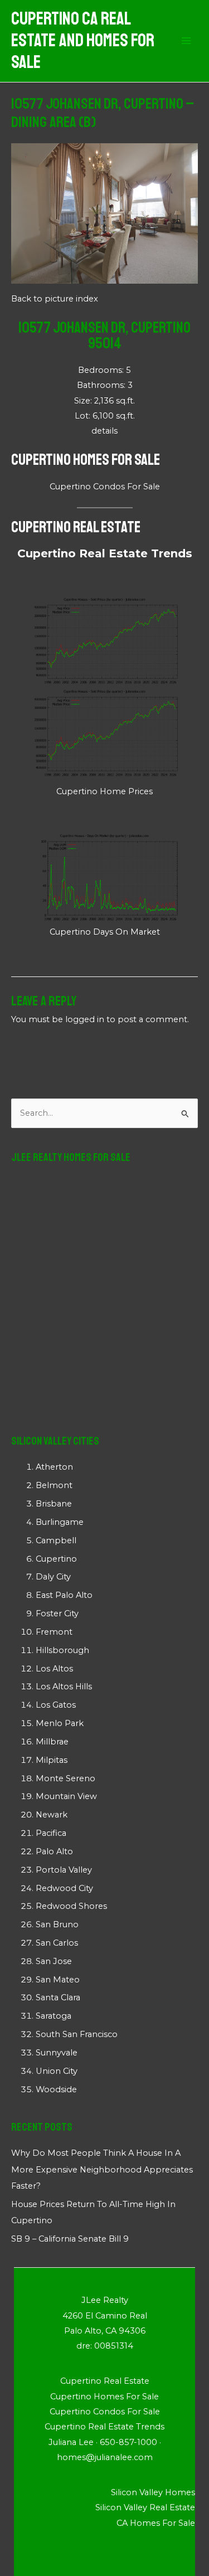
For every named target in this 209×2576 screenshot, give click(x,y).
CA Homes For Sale (156, 2523)
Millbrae (52, 1742)
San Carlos (57, 1943)
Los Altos (54, 1669)
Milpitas (52, 1760)
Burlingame (60, 1522)
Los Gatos (56, 1705)
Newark (52, 1815)
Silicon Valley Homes (153, 2492)
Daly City (53, 1577)
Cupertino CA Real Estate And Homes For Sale (83, 41)
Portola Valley (64, 1870)
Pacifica (51, 1833)
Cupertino (56, 1559)
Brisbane (54, 1504)
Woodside (56, 2089)
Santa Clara (58, 1997)
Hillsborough (62, 1650)
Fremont (54, 1632)
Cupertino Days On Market (105, 932)
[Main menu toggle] (186, 41)
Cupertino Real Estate (76, 527)
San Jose (54, 1961)
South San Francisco (77, 2034)
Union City (57, 2071)
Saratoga (54, 2016)
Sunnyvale (57, 2053)
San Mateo (58, 1980)
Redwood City (64, 1888)
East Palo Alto (64, 1595)
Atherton (54, 1467)
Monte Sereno (65, 1778)
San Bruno (57, 1924)
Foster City (57, 1613)
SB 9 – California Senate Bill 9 (70, 2239)
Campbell (56, 1540)
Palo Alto (54, 1851)
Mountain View (66, 1796)
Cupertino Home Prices (104, 791)
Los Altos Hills (64, 1686)
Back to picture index (55, 299)
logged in (85, 1019)
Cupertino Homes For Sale (86, 460)
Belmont (54, 1485)
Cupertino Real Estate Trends (105, 553)
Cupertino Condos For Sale (105, 487)
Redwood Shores (71, 1906)
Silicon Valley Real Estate (145, 2507)
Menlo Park (60, 1723)
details (104, 431)
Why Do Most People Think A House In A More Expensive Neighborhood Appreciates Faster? (102, 2169)
